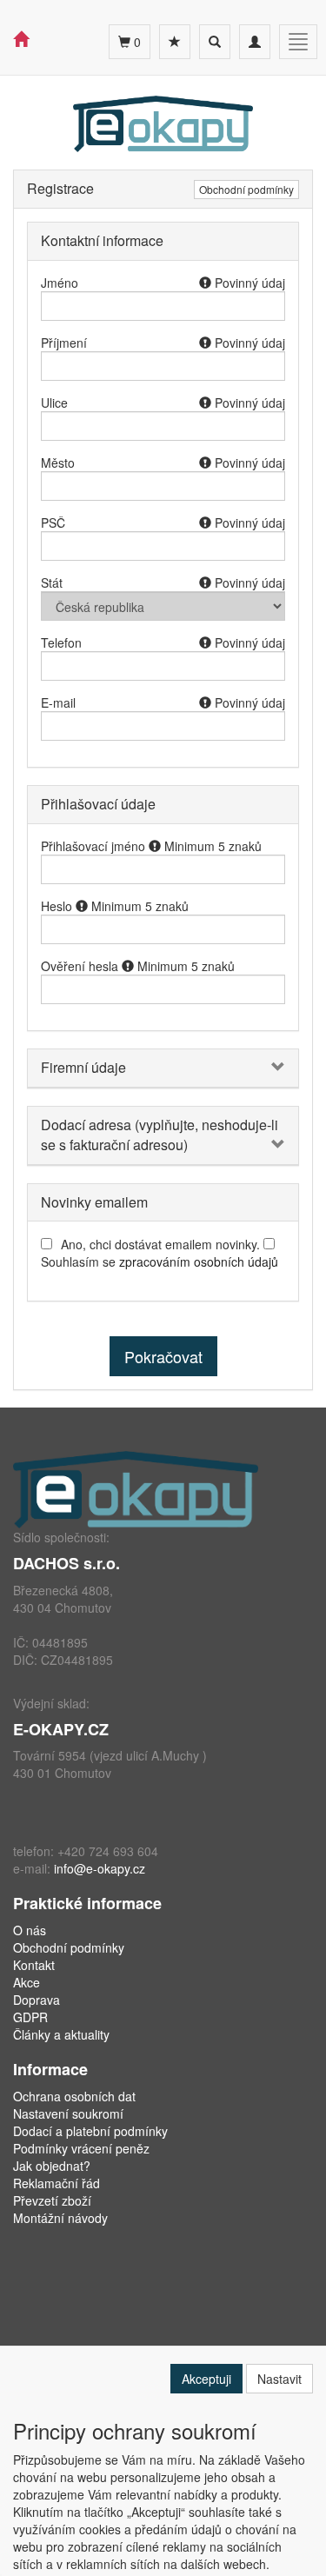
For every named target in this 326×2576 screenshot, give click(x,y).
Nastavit (279, 2379)
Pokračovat (163, 1356)
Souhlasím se (160, 1261)
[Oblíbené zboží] (175, 42)
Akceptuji (206, 2379)
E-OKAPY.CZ (61, 1729)
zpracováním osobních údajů (199, 1261)
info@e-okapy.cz (100, 1868)
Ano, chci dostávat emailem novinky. (160, 1244)
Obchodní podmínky (246, 189)
